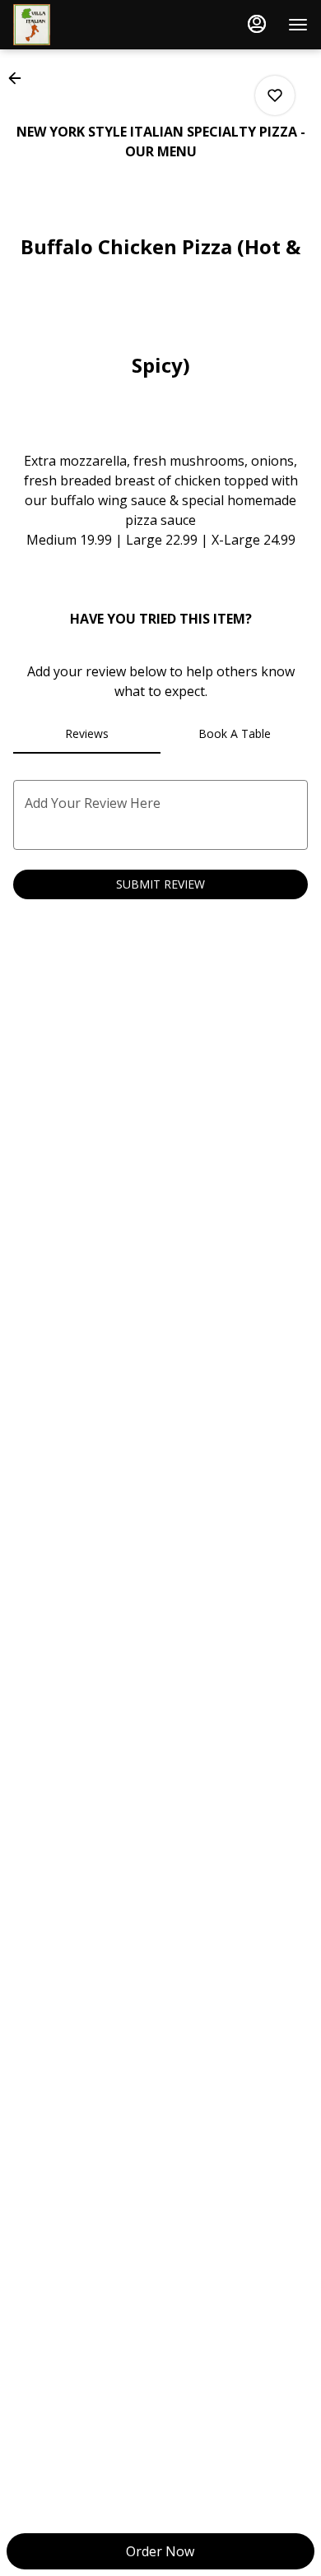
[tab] (87, 734)
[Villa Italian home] (87, 25)
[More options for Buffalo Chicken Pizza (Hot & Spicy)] (275, 95)
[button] (20, 78)
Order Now (160, 2551)
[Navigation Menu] (298, 25)
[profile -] (257, 24)
